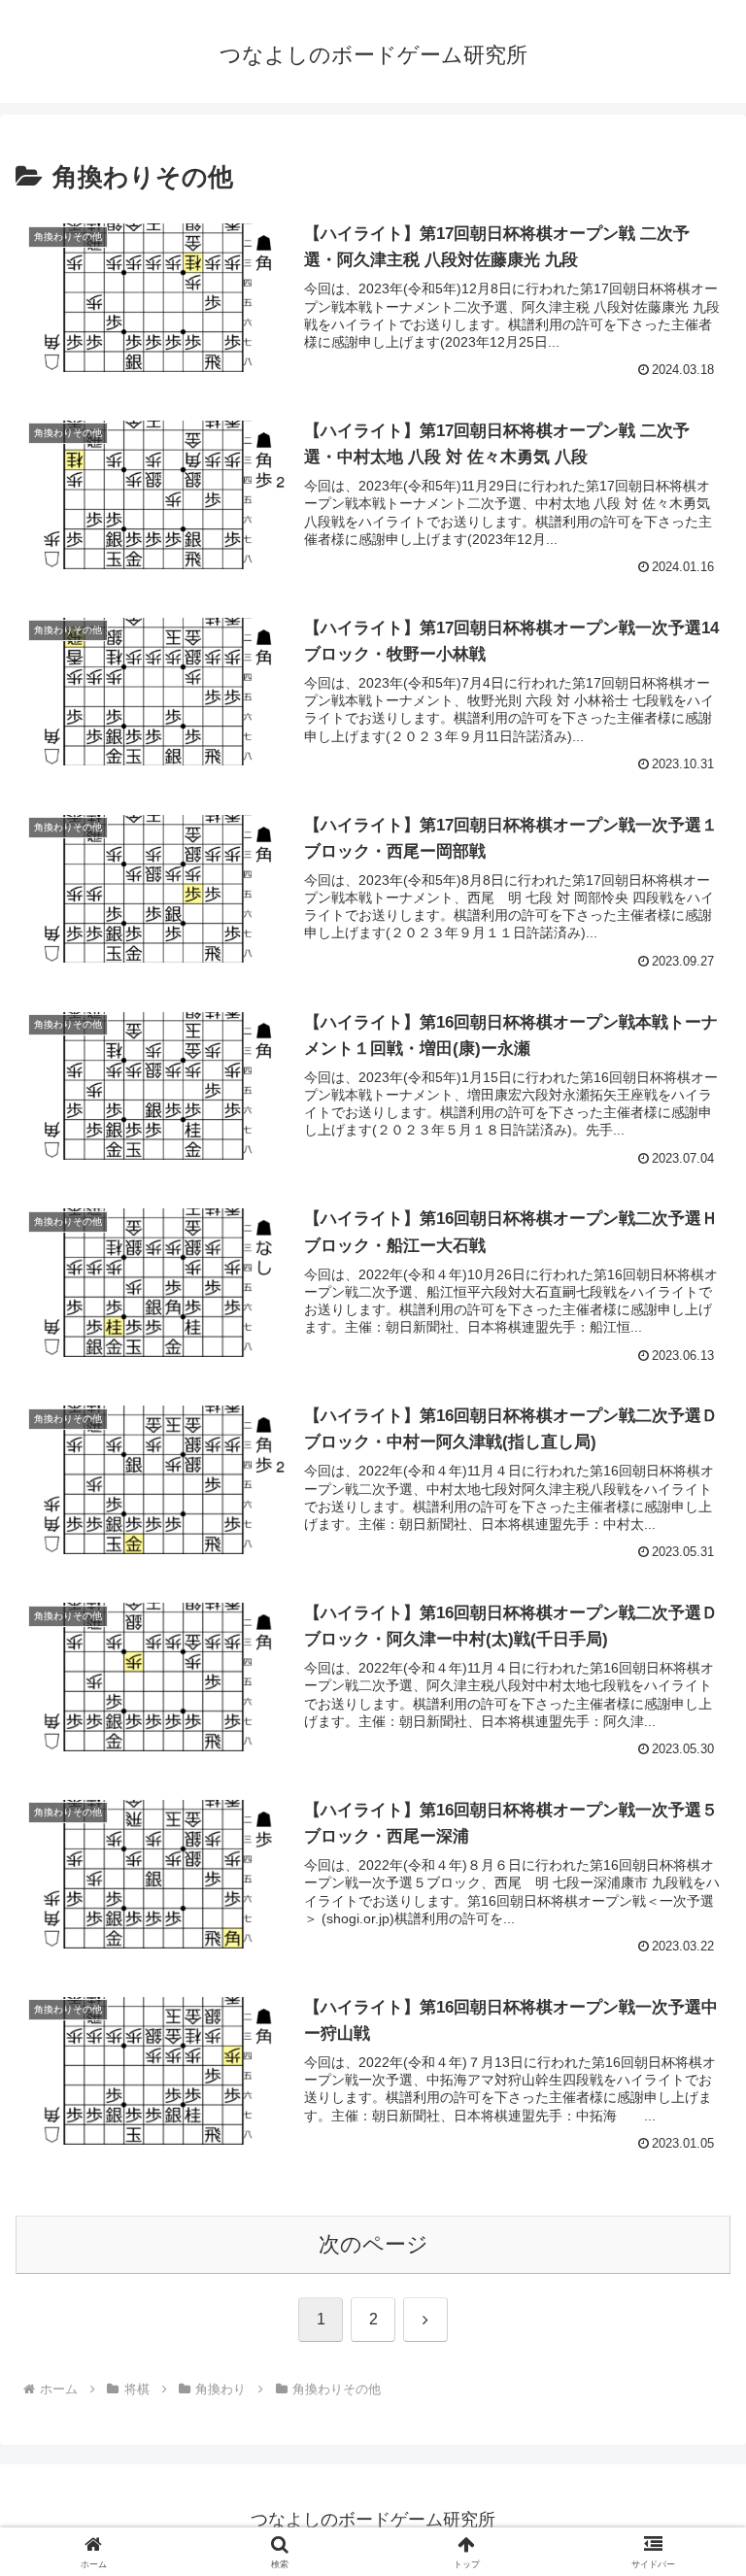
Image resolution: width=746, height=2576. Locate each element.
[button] (689, 2467)
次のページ (373, 2244)
